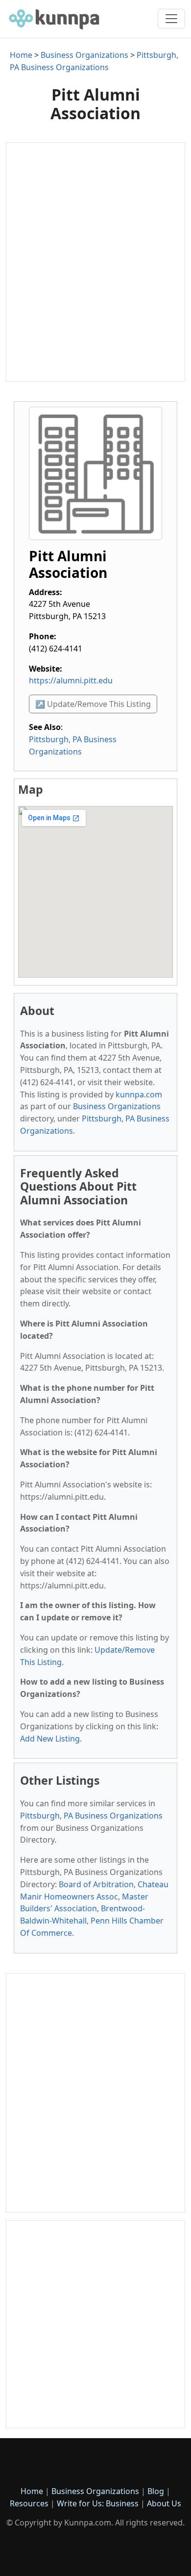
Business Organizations (84, 55)
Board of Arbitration (96, 1884)
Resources (29, 2503)
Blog (156, 2491)
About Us (164, 2503)
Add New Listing (50, 1739)
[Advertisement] (95, 262)
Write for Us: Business (98, 2503)
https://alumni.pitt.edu (71, 680)
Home (21, 55)
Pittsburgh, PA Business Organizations (91, 1816)
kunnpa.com (139, 1094)
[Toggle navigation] (171, 19)
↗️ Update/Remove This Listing (93, 704)
